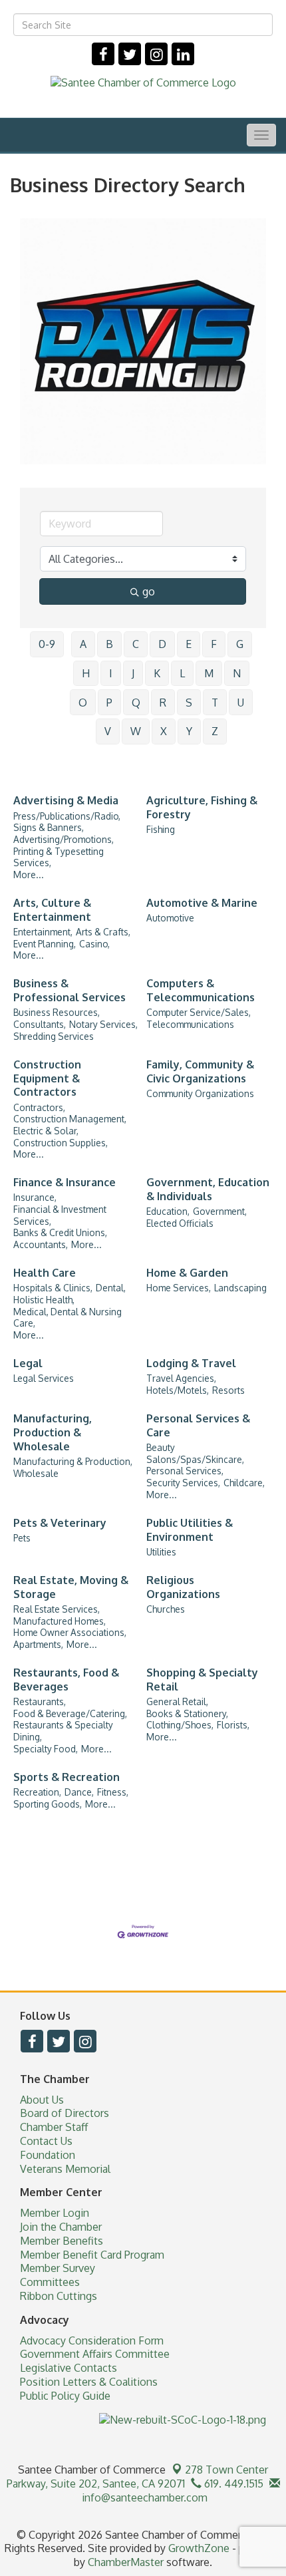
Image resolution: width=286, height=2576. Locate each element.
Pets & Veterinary (60, 1523)
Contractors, (39, 1107)
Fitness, (113, 1792)
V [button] (108, 731)
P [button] (109, 703)
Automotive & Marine (202, 903)
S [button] (189, 703)
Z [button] (215, 731)
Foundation (48, 2155)
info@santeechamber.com (143, 2497)
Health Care (45, 1273)
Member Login (55, 2213)
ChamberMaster (126, 2562)
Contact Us (46, 2141)
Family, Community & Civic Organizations (200, 1071)
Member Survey (58, 2268)
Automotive (170, 918)
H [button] (86, 673)
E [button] (189, 644)
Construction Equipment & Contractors (47, 1078)
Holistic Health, (44, 1300)
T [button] (215, 703)
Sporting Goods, (48, 1804)
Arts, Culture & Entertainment (52, 910)
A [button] (83, 644)
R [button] (163, 703)
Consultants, (40, 1024)
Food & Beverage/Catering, (70, 1713)
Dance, (79, 1792)
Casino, (94, 944)
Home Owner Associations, (70, 1632)
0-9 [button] (47, 644)
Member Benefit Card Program (92, 2255)
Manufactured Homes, (60, 1621)
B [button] (109, 644)
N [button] (237, 673)
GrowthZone (199, 2548)
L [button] (182, 673)
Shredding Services (54, 1036)
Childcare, (244, 1483)
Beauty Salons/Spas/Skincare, (195, 1453)
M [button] (209, 673)
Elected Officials (180, 1223)
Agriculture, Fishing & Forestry (202, 807)
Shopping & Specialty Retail (202, 1680)
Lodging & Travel (191, 1363)
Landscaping (240, 1288)
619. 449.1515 (232, 2484)
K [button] (157, 673)
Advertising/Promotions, (64, 839)
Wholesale (36, 1473)
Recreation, (37, 1792)
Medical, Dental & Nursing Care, (68, 1318)
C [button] (136, 644)
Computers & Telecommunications (201, 990)
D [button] (162, 644)
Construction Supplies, (61, 1143)
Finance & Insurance (65, 1182)
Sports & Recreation (67, 1777)
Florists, (233, 1725)
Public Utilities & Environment (190, 1530)
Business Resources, (57, 1012)
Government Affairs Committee (95, 2354)
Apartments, (38, 1644)
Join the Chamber (61, 2227)
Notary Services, (103, 1024)
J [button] (133, 673)
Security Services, (183, 1483)
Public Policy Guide (65, 2396)
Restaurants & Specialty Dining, (63, 1731)
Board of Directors (65, 2113)
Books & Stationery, (187, 1713)
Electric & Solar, (46, 1131)
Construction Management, (70, 1119)
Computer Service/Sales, (199, 1012)
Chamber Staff (54, 2127)
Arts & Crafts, (103, 932)
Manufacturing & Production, (73, 1461)
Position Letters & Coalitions (89, 2382)
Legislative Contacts (69, 2368)
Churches (166, 1609)
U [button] (241, 703)
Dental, (111, 1288)
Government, (220, 1211)
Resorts (228, 1390)
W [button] (136, 731)
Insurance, (35, 1197)
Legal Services (44, 1378)
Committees (50, 2282)
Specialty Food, (46, 1749)
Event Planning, (45, 944)
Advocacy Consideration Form (92, 2340)
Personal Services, (185, 1471)
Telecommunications (190, 1024)
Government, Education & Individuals (208, 1189)
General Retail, (177, 1701)
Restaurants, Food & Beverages (66, 1680)
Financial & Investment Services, (60, 1215)
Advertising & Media (66, 800)
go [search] (149, 591)
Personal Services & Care (198, 1425)
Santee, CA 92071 (138, 2477)
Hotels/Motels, (178, 1390)
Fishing (161, 829)
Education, (168, 1211)
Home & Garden (187, 1273)
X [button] (164, 731)
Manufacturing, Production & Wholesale (53, 1432)
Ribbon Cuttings (59, 2296)
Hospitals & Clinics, (53, 1288)
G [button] (240, 644)
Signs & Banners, (49, 827)
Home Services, (179, 1288)
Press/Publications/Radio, (67, 816)
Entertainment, (43, 932)
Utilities (161, 1552)
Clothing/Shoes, (180, 1725)
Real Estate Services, (57, 1609)
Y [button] (189, 731)
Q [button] (136, 703)
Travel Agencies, (181, 1378)
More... (29, 875)
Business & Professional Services (70, 990)
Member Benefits (62, 2241)
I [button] (111, 673)
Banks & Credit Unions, (60, 1232)
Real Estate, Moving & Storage (71, 1587)
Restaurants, (40, 1701)
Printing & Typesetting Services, (59, 857)
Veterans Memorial (65, 2169)
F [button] (214, 644)
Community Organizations (200, 1093)
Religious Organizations (183, 1587)
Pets (22, 1538)
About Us (42, 2100)
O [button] (83, 703)
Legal (28, 1363)
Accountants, (41, 1244)
